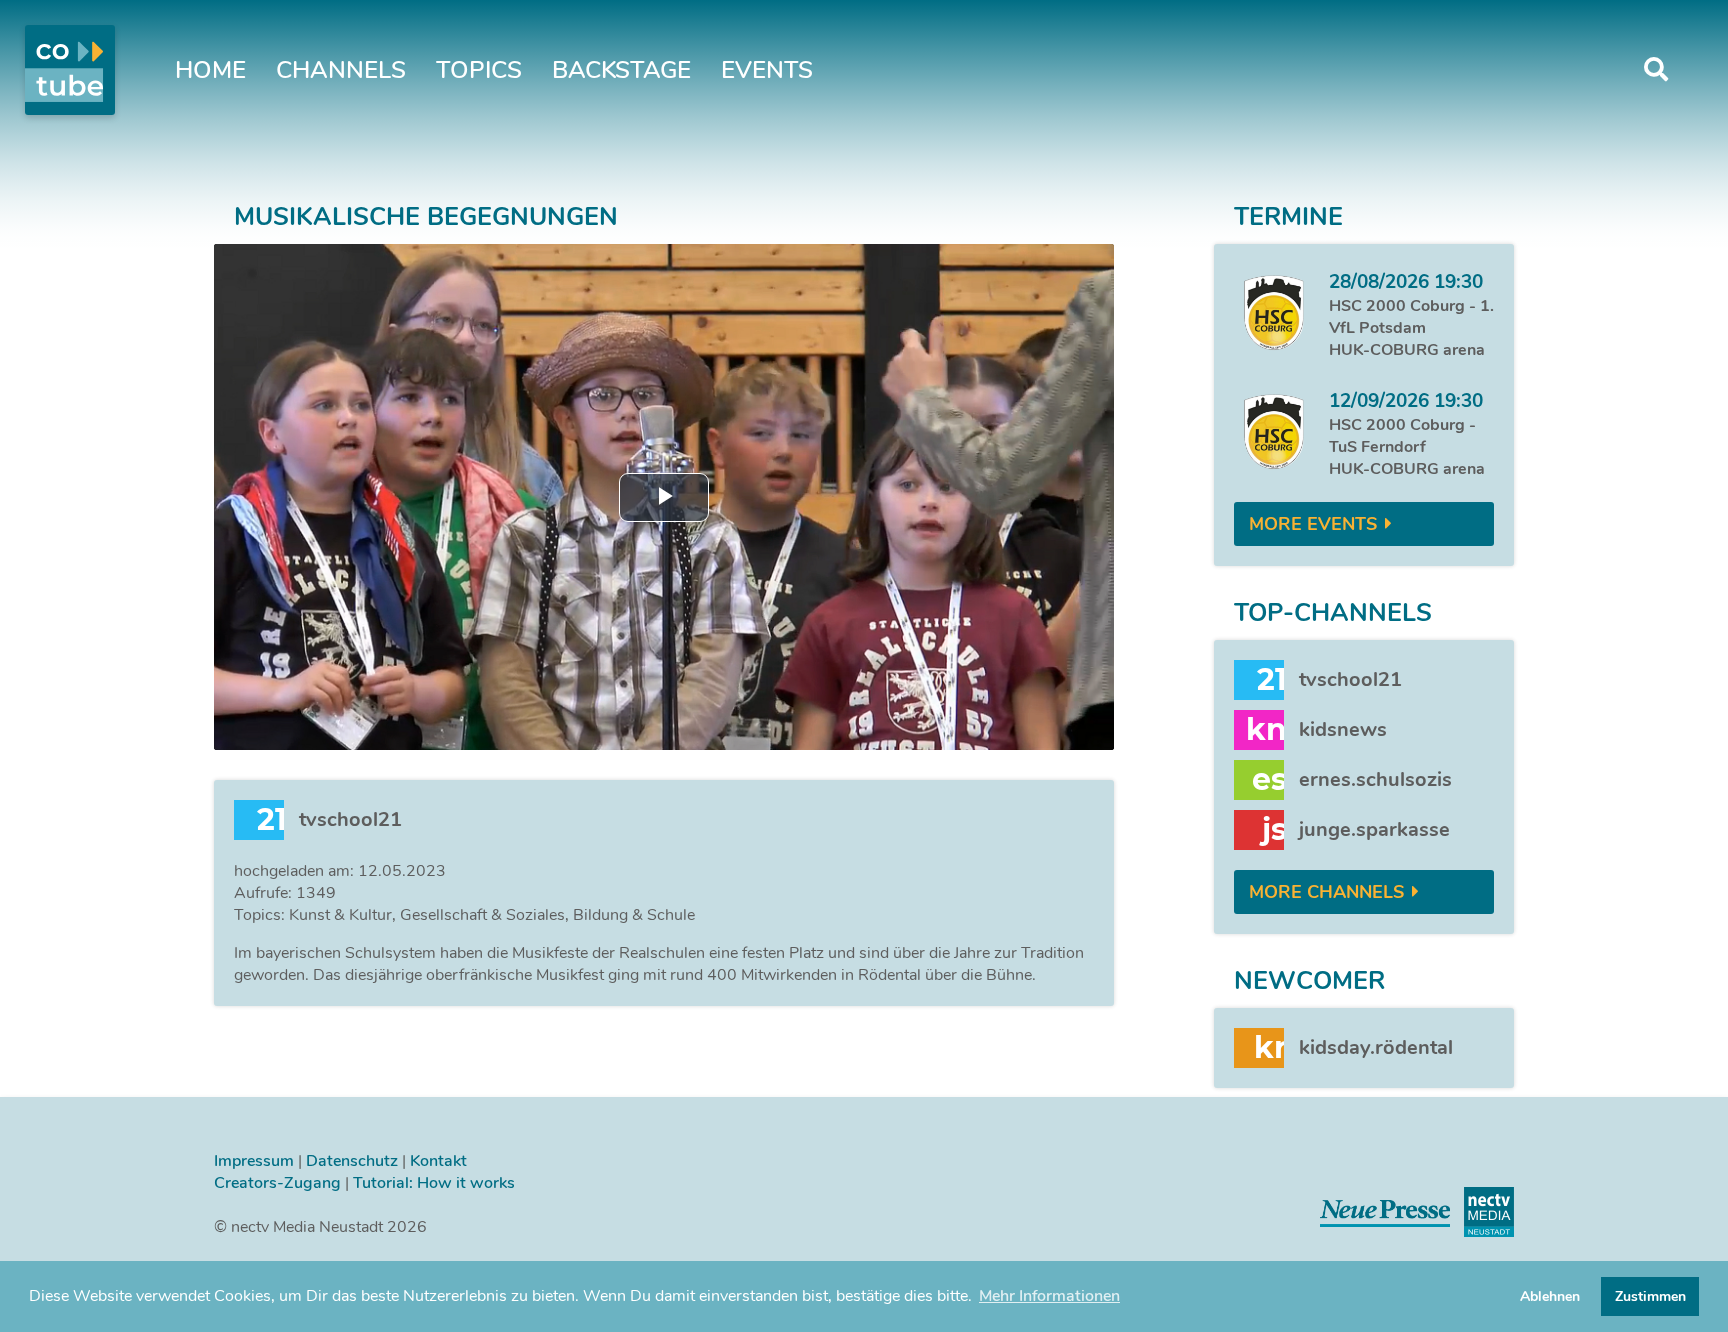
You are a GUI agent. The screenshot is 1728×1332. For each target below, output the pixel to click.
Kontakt (438, 1161)
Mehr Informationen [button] (1049, 1296)
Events (767, 70)
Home (210, 70)
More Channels (1326, 892)
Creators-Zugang (277, 1183)
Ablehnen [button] (1550, 1296)
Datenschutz (352, 1161)
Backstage (621, 70)
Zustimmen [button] (1650, 1296)
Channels (341, 70)
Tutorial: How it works (434, 1183)
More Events (1313, 524)
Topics (479, 70)
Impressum (254, 1161)
